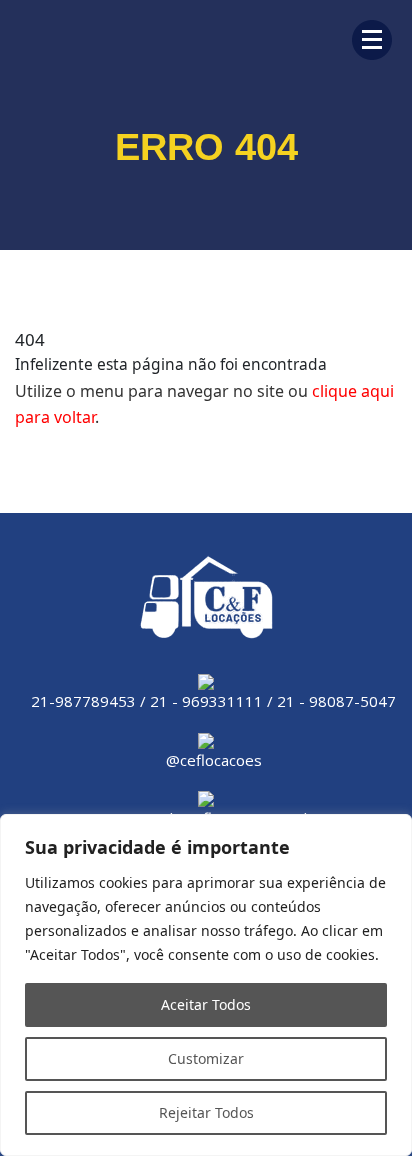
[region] (206, 985)
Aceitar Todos (206, 1004)
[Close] (391, 831)
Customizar (206, 1058)
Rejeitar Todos (206, 1112)
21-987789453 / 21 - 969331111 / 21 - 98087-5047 (213, 701)
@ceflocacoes (214, 760)
